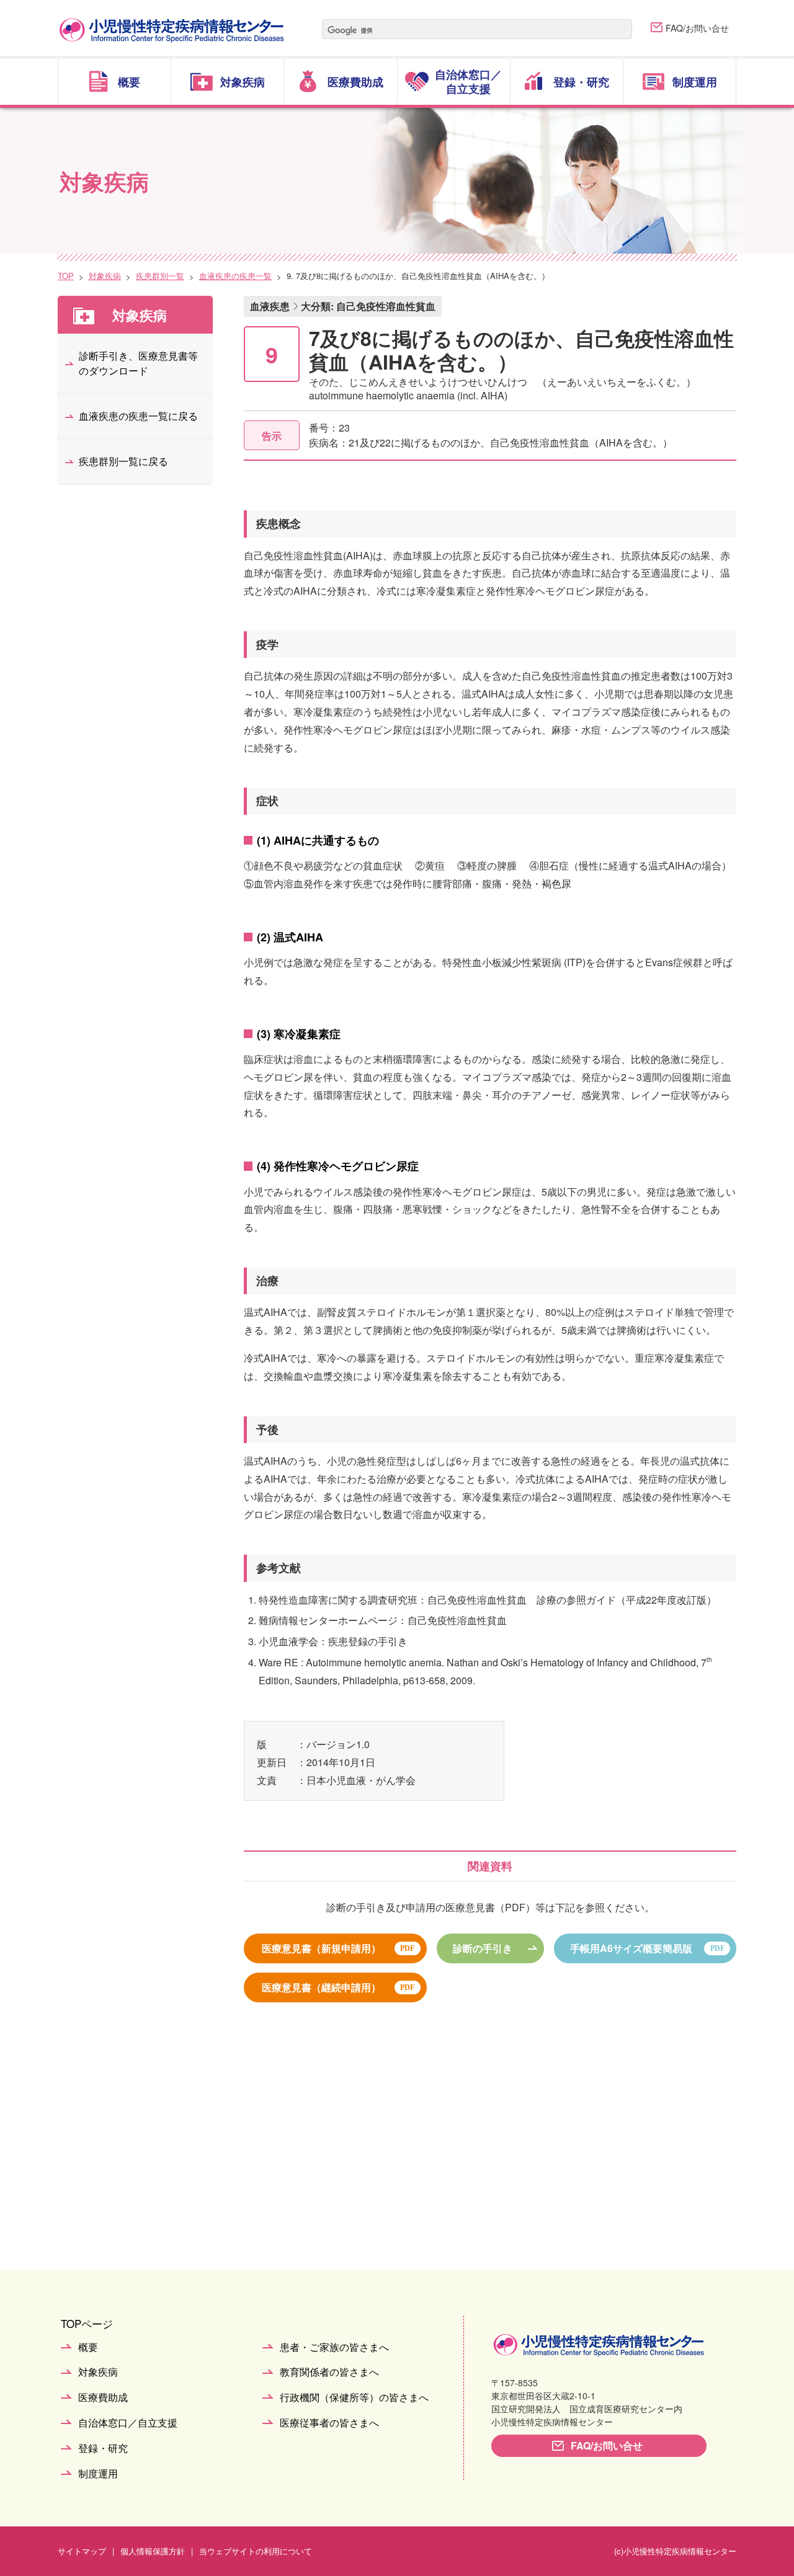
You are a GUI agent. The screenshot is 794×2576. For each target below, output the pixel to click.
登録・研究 (103, 2449)
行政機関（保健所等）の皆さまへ (354, 2398)
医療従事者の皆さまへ (329, 2423)
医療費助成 (103, 2398)
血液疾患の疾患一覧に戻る (138, 416)
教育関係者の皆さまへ (329, 2372)
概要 (88, 2347)
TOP (66, 276)
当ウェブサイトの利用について (256, 2551)
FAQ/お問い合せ (697, 28)
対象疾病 (105, 276)
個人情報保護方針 (153, 2551)
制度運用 (98, 2474)
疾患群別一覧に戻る (123, 461)
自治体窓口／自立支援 (128, 2423)
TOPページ (87, 2323)
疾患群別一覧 (160, 276)
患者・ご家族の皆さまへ (334, 2347)
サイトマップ (82, 2551)
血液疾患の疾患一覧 (235, 276)
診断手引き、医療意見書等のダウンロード (138, 363)
